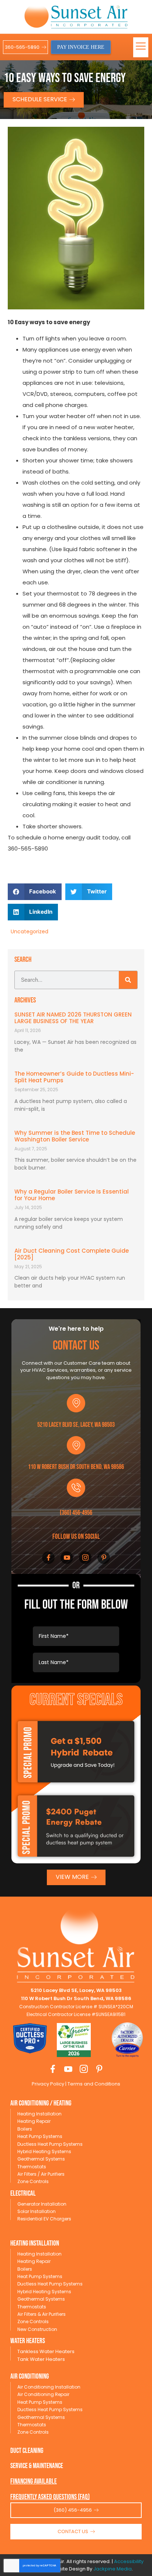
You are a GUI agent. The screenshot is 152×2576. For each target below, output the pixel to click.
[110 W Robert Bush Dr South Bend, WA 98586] (76, 1445)
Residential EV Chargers (44, 2219)
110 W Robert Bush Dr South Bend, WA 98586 (76, 1467)
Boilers (25, 2129)
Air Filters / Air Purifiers (41, 2174)
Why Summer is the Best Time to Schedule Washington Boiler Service (75, 1136)
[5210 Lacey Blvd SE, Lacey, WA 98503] (76, 1403)
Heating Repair (34, 2121)
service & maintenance (37, 2466)
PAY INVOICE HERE (81, 47)
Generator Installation (42, 2204)
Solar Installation (37, 2211)
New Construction (37, 2329)
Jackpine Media (113, 2569)
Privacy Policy (48, 2084)
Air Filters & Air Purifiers (42, 2314)
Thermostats (32, 2167)
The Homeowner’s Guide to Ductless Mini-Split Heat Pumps (74, 1077)
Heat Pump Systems (40, 2136)
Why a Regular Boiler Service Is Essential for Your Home (72, 1195)
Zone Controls (33, 2181)
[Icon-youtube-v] (67, 1558)
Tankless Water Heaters (46, 2351)
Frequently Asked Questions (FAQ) (50, 2497)
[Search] (128, 980)
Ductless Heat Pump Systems (50, 2144)
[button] (141, 47)
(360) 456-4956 (76, 1513)
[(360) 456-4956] (76, 1488)
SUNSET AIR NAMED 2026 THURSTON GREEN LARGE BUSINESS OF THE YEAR (73, 1018)
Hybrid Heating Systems (44, 2151)
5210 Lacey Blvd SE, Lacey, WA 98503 (76, 1425)
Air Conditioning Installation (49, 2387)
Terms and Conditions (93, 2084)
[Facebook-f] (48, 1558)
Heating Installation (39, 2114)
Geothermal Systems (41, 2159)
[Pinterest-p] (104, 1558)
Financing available (34, 2482)
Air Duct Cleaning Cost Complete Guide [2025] (72, 1254)
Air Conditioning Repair (43, 2394)
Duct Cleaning (27, 2451)
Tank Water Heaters (41, 2359)
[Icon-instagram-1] (85, 1558)
